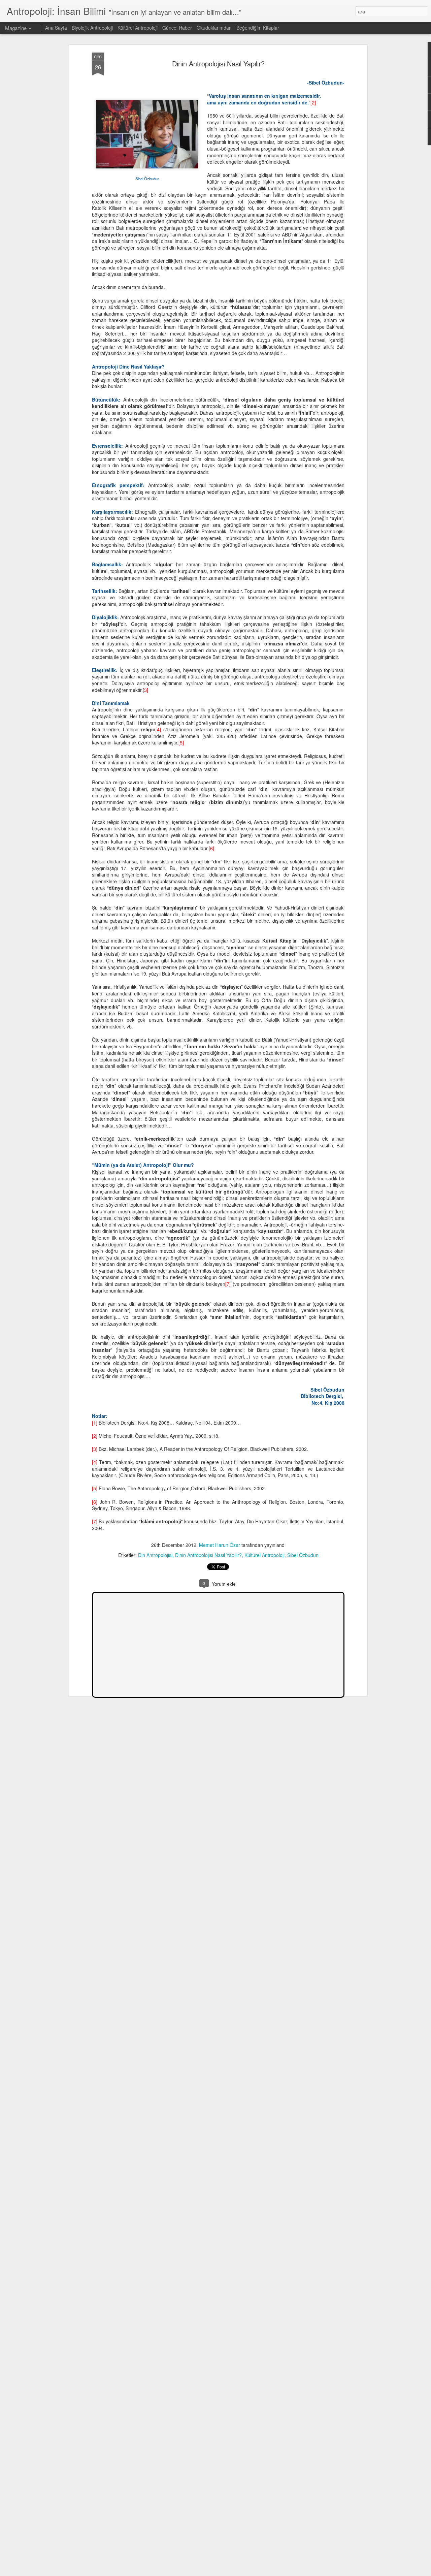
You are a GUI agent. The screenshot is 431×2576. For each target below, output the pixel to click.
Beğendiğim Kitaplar (258, 28)
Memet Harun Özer (220, 1545)
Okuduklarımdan (214, 28)
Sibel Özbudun (303, 1555)
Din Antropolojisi (155, 1555)
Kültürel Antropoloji (264, 1555)
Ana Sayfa (56, 28)
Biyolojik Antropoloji (92, 28)
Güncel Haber (177, 28)
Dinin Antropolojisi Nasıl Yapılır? (218, 63)
